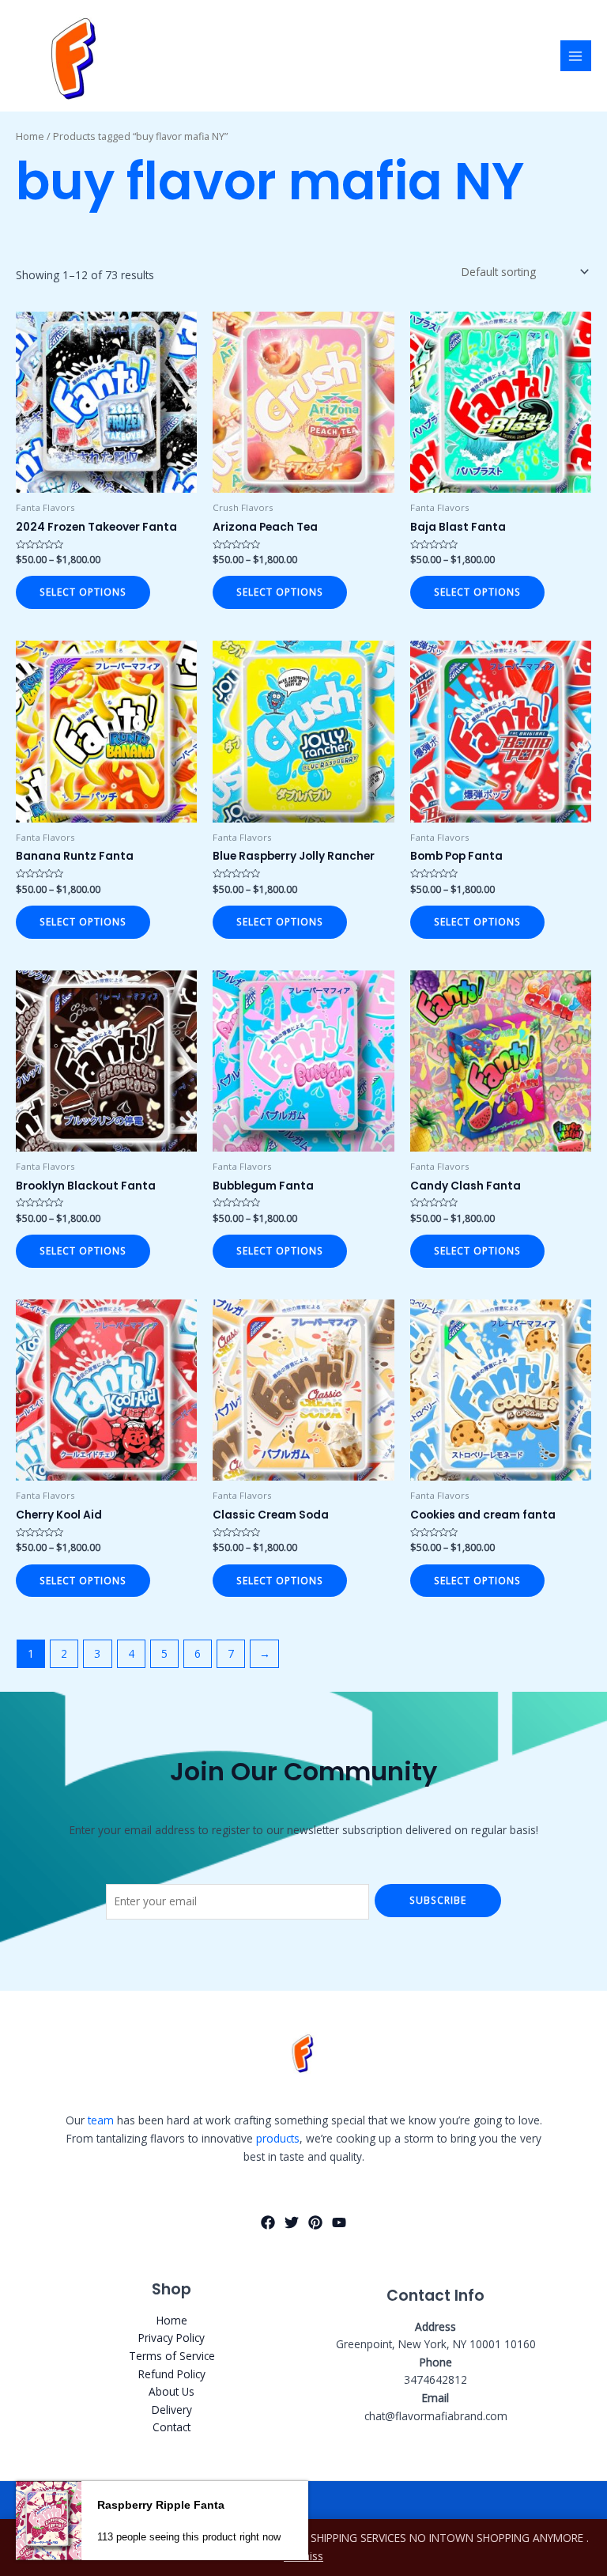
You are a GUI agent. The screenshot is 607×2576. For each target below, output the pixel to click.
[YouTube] (339, 2222)
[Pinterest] (315, 2222)
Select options (83, 592)
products (278, 2138)
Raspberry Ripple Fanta (161, 2505)
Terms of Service (172, 2356)
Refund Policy (172, 2374)
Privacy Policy (172, 2338)
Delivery (172, 2410)
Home (30, 136)
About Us (172, 2391)
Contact (172, 2427)
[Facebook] (268, 2222)
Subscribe (438, 1900)
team (101, 2120)
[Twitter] (292, 2222)
